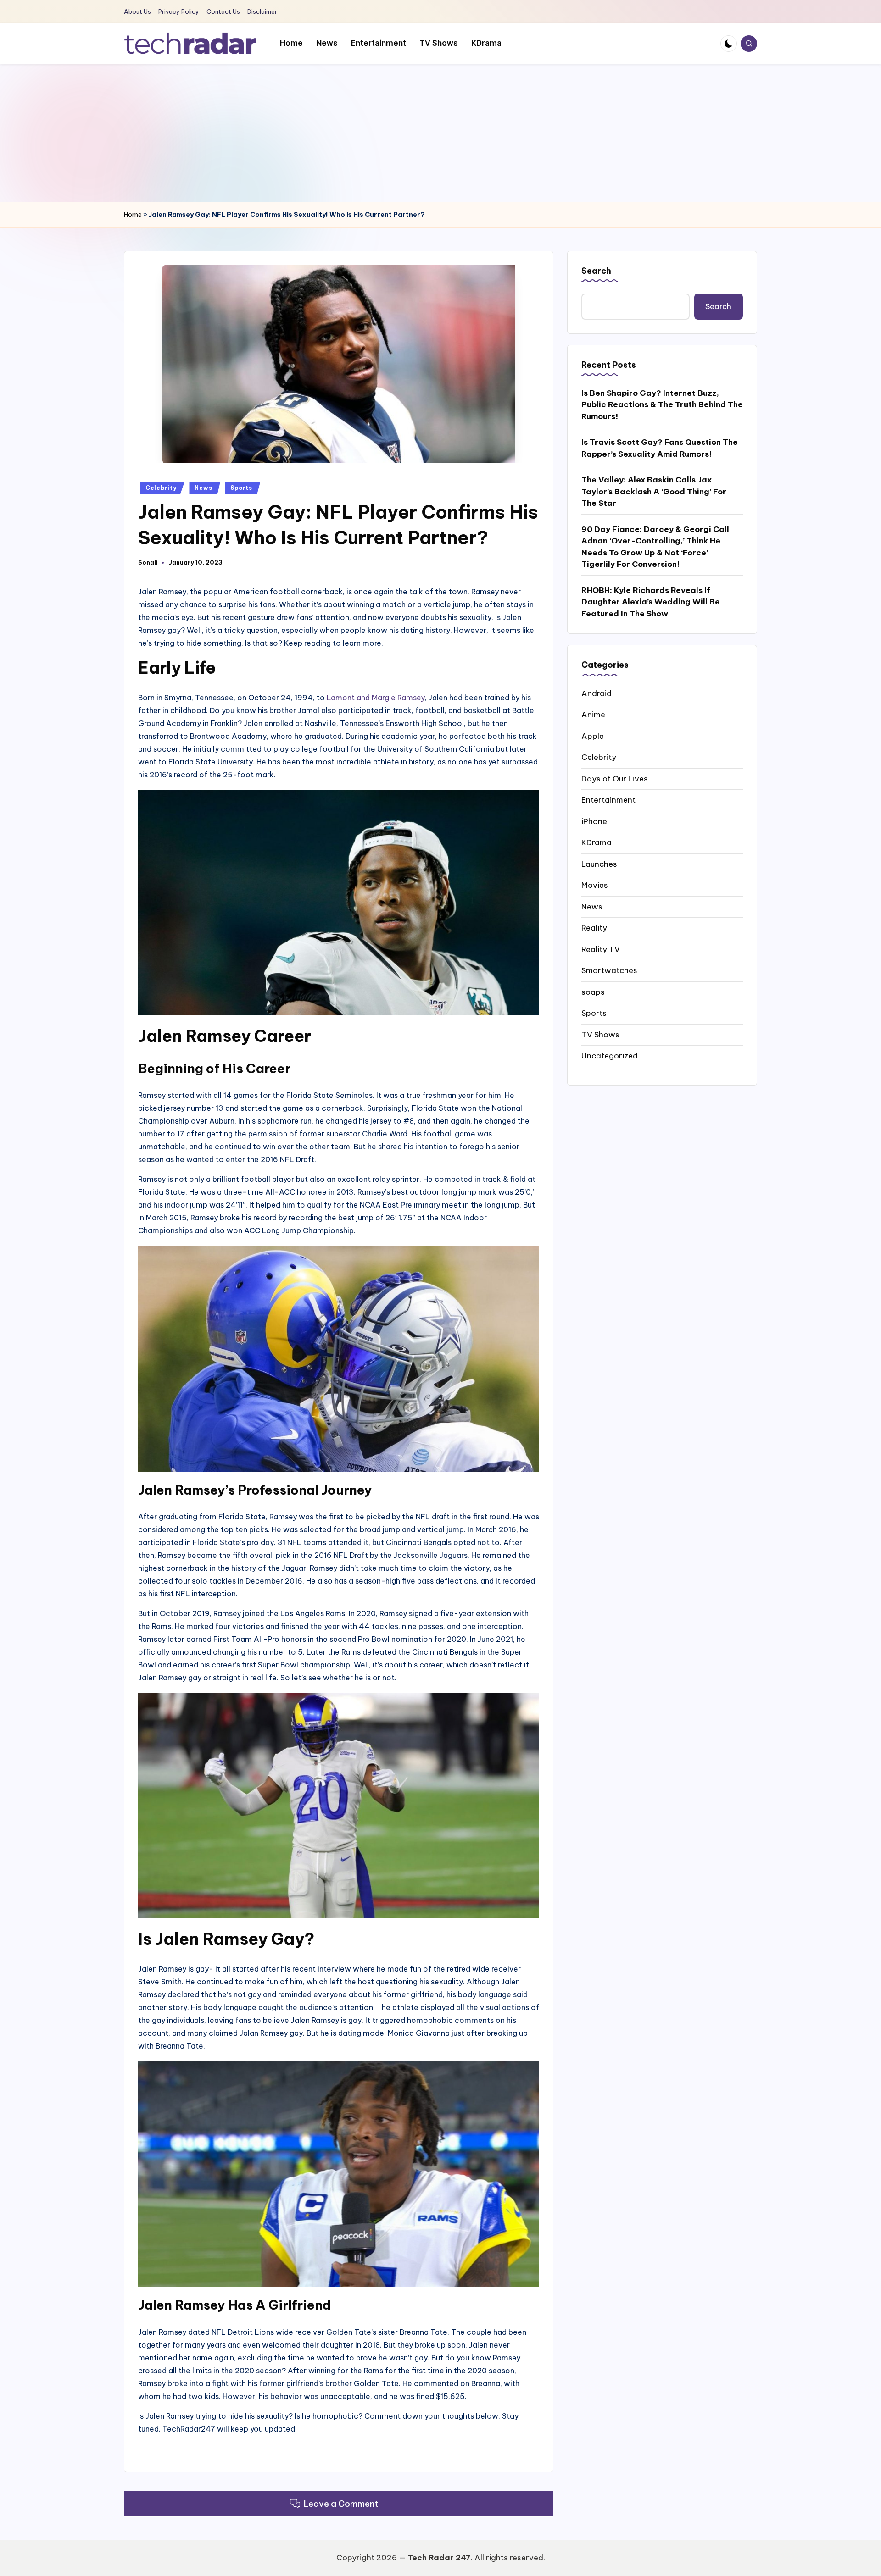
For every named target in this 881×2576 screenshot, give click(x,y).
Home (133, 215)
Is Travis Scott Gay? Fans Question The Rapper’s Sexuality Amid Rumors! (660, 448)
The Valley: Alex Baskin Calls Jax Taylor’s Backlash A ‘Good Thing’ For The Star (654, 491)
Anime (593, 714)
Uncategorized (610, 1055)
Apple (593, 736)
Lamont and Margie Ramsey (375, 698)
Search (596, 271)
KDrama (597, 842)
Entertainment (608, 799)
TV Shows (600, 1034)
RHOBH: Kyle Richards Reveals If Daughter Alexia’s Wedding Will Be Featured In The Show (651, 601)
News (203, 488)
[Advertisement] (440, 133)
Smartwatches (609, 970)
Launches (599, 864)
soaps (593, 992)
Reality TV (601, 949)
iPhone (594, 821)
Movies (595, 885)
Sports (241, 488)
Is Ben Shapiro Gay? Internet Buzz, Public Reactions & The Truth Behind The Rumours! (662, 404)
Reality (594, 927)
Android (597, 693)
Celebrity (161, 488)
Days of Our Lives (615, 778)
